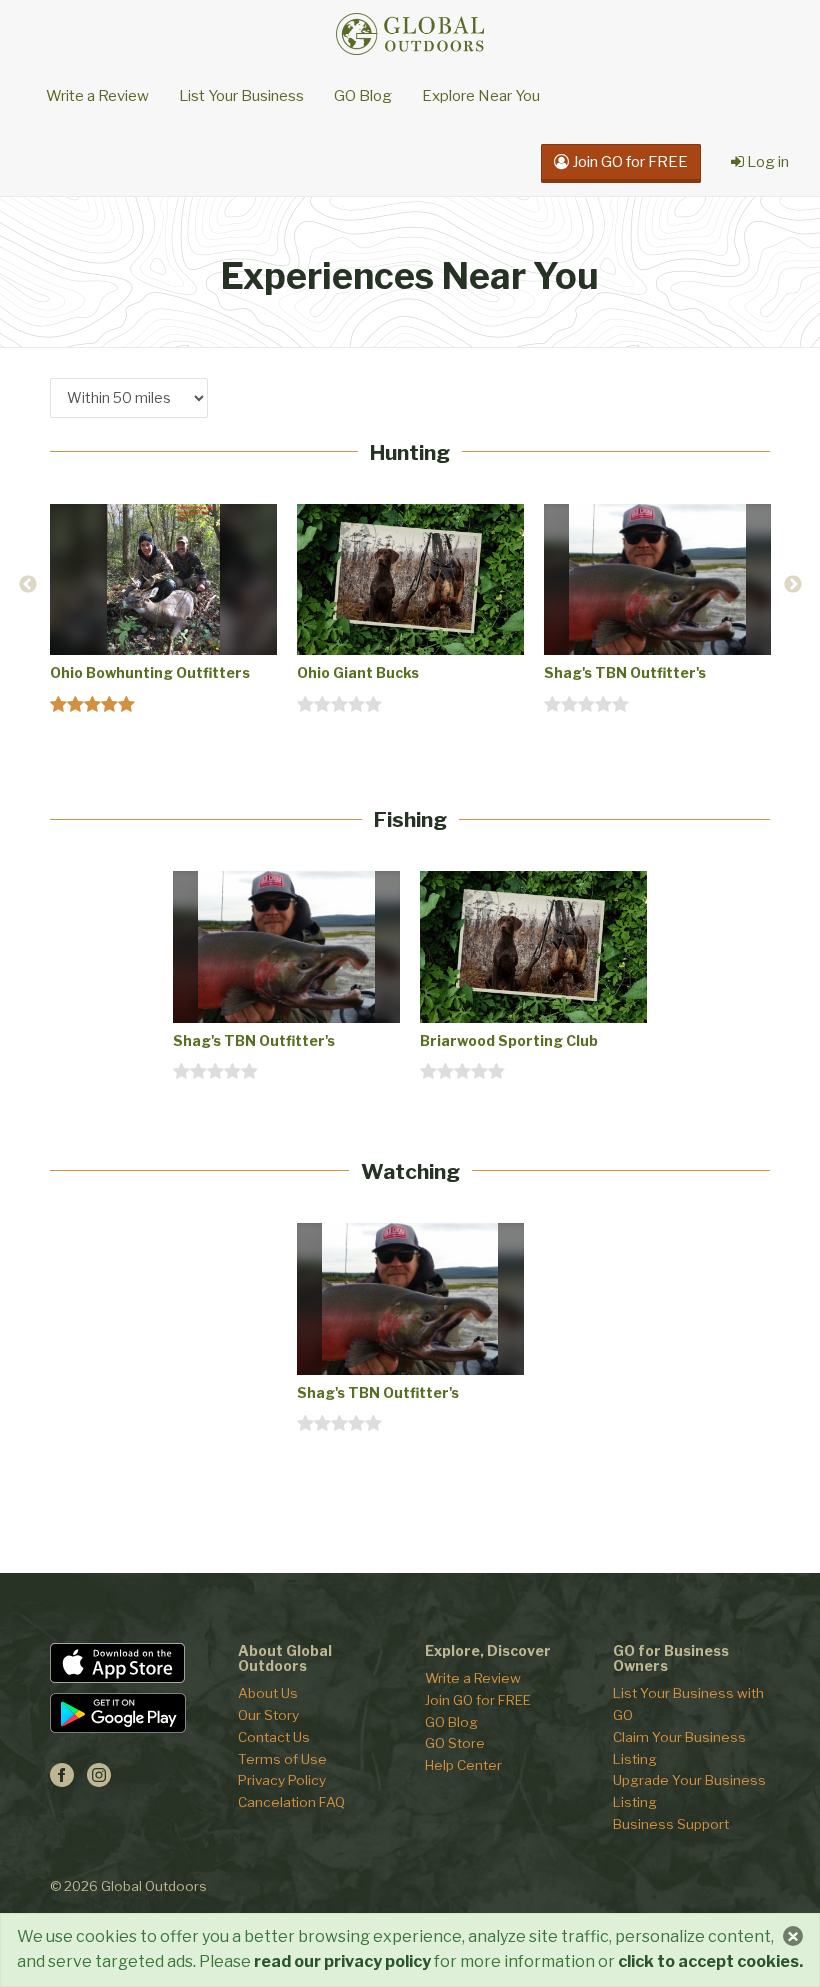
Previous (28, 585)
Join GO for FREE (478, 1700)
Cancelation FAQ (291, 1802)
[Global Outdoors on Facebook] (62, 1781)
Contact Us (274, 1737)
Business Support (671, 1824)
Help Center (463, 1765)
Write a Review (97, 96)
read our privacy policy (342, 1961)
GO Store (455, 1743)
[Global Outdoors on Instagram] (99, 1781)
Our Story (268, 1715)
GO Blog (363, 96)
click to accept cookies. (710, 1961)
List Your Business (241, 96)
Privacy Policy (282, 1780)
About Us (268, 1693)
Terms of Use (282, 1759)
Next (793, 585)
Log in (766, 162)
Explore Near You (481, 96)
